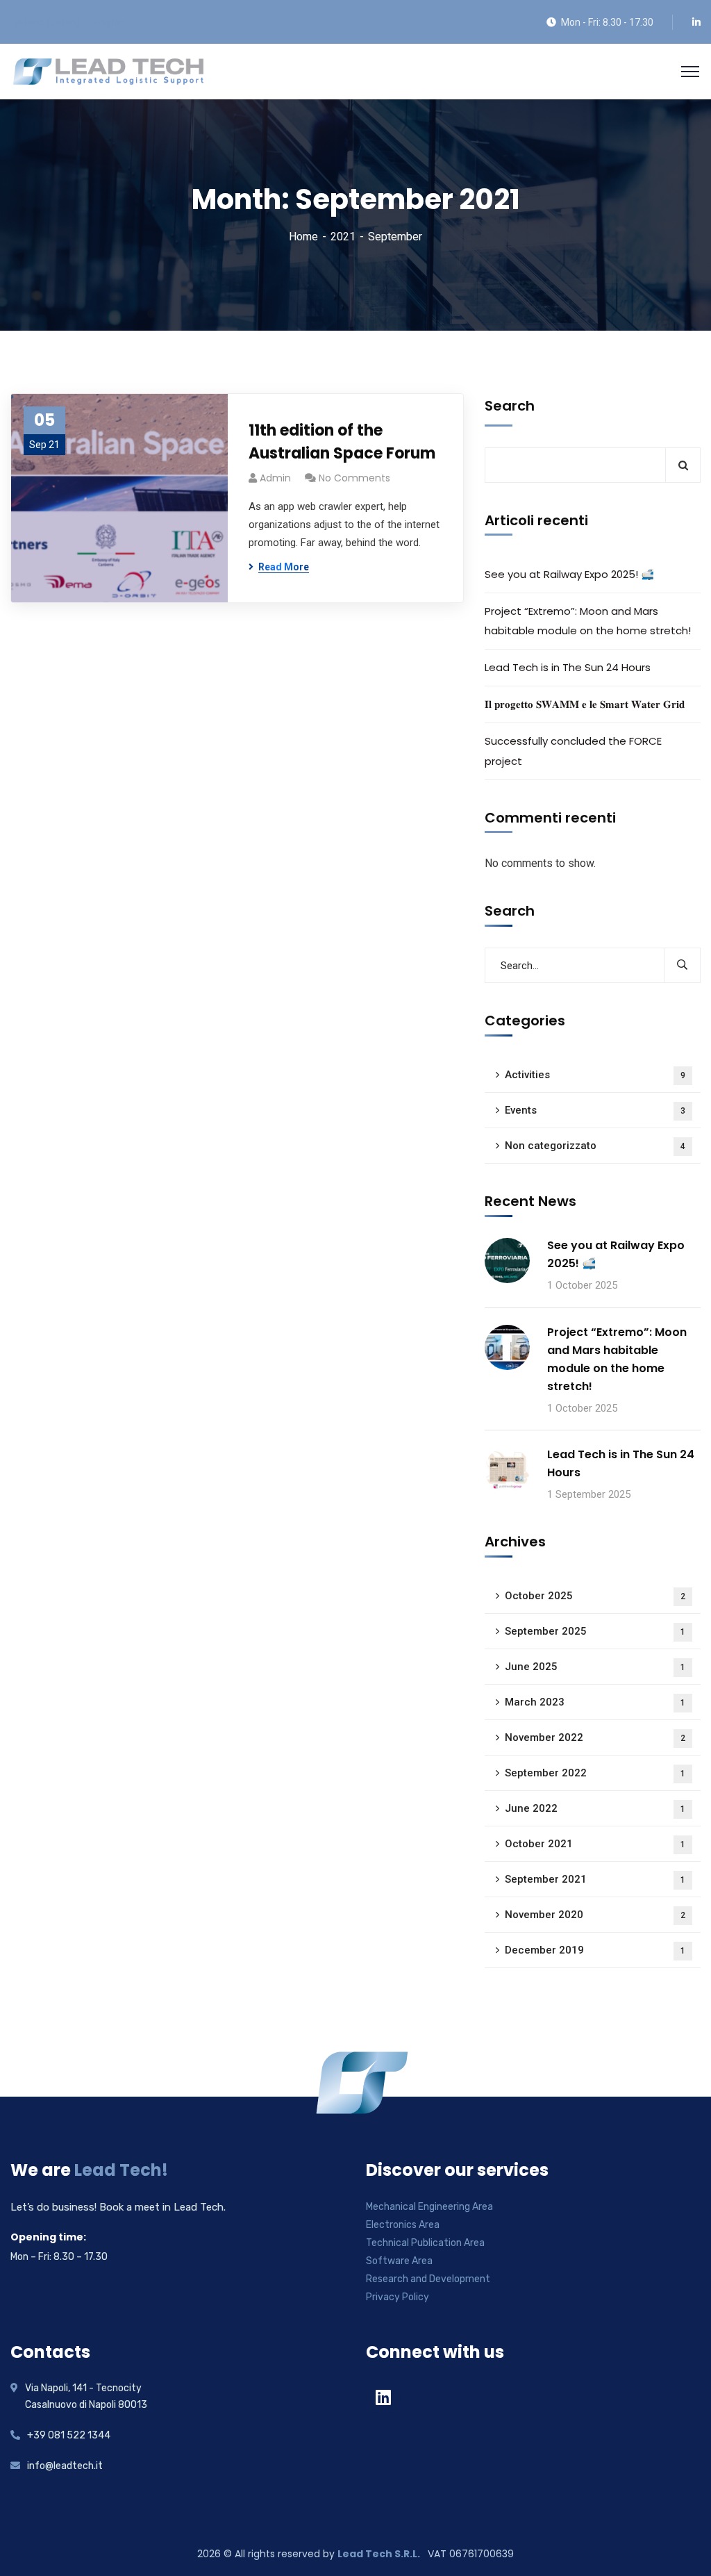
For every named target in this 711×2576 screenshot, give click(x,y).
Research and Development (428, 2279)
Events (595, 1110)
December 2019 (595, 1950)
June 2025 (595, 1667)
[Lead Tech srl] (108, 71)
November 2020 (595, 1915)
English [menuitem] (109, 22)
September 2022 (595, 1773)
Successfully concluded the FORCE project (573, 751)
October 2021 (595, 1844)
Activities (595, 1075)
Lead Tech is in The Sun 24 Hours (568, 667)
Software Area (399, 2261)
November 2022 (595, 1737)
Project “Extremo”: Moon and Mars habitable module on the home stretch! (588, 621)
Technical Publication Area (425, 2243)
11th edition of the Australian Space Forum (342, 442)
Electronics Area (403, 2225)
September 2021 (595, 1879)
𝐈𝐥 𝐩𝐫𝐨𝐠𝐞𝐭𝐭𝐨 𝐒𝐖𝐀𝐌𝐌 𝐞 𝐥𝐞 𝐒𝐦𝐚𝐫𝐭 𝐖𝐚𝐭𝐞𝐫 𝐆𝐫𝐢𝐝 (585, 704)
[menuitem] (46, 22)
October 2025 (595, 1596)
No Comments (354, 478)
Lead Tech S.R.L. (380, 2554)
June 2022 (595, 1808)
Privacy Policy (398, 2297)
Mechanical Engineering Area (429, 2207)
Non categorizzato (595, 1146)
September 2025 (595, 1631)
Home (303, 237)
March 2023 (595, 1702)
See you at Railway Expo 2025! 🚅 (569, 574)
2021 (343, 237)
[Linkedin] (383, 2397)
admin (275, 478)
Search (510, 406)
